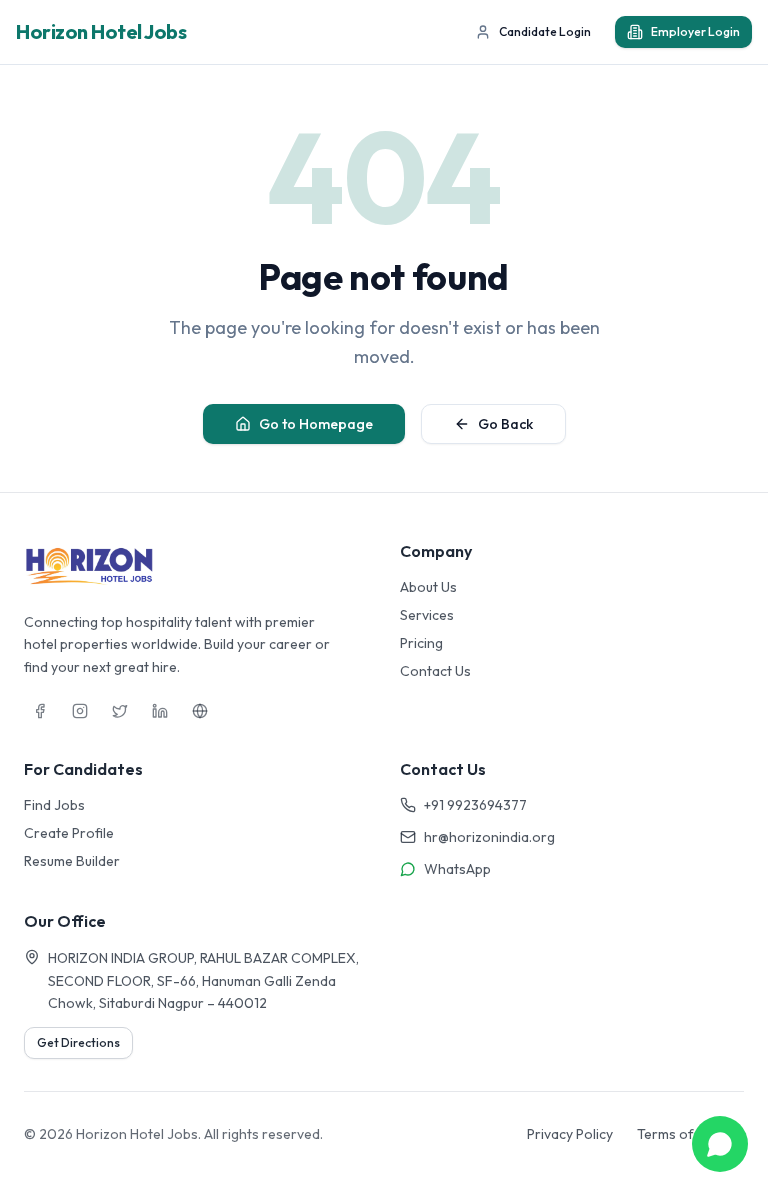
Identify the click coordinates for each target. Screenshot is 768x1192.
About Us (428, 587)
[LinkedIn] (160, 711)
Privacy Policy (570, 1134)
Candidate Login (545, 31)
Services (427, 615)
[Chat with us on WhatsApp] (720, 1144)
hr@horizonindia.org (489, 837)
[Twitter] (120, 711)
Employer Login (695, 31)
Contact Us (435, 671)
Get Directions (78, 1042)
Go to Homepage (316, 424)
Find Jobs (54, 805)
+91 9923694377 (475, 805)
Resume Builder (72, 861)
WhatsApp (457, 869)
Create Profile (69, 833)
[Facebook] (40, 711)
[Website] (200, 711)
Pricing (421, 643)
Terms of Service (690, 1134)
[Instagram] (80, 711)
